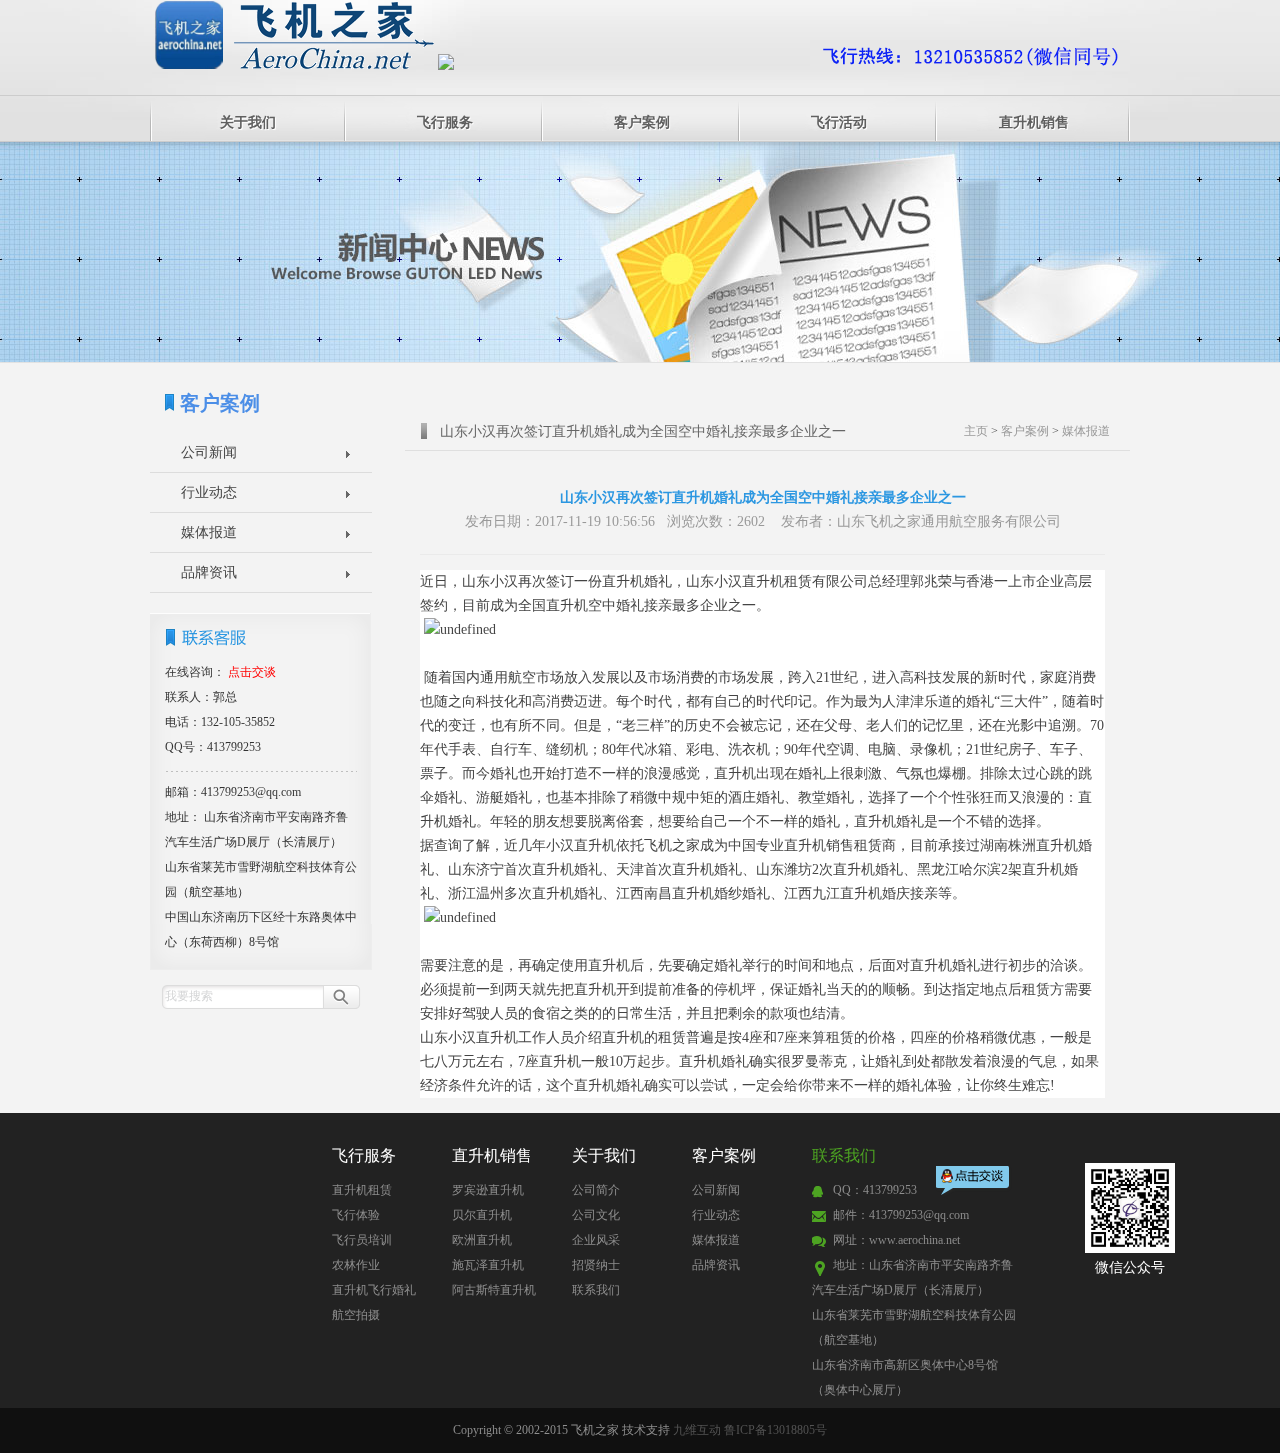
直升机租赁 (362, 1190)
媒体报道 (209, 532)
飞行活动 (839, 122)
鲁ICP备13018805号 (775, 1430)
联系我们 (596, 1290)
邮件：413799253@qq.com (901, 1215)
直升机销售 (1034, 122)
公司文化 (596, 1215)
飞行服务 (445, 122)
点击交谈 (974, 1182)
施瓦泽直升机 (488, 1265)
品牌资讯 (209, 572)
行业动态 (209, 492)
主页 (976, 431)
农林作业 (356, 1265)
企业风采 (596, 1240)
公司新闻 (209, 452)
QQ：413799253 (875, 1190)
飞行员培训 (362, 1240)
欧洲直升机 (482, 1240)
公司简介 (596, 1190)
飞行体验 (356, 1215)
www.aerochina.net (914, 1240)
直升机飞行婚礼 (374, 1290)
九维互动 (697, 1430)
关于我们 (248, 122)
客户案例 (642, 122)
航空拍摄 (356, 1315)
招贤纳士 (596, 1265)
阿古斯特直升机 (494, 1290)
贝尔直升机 (482, 1215)
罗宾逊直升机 (488, 1190)
